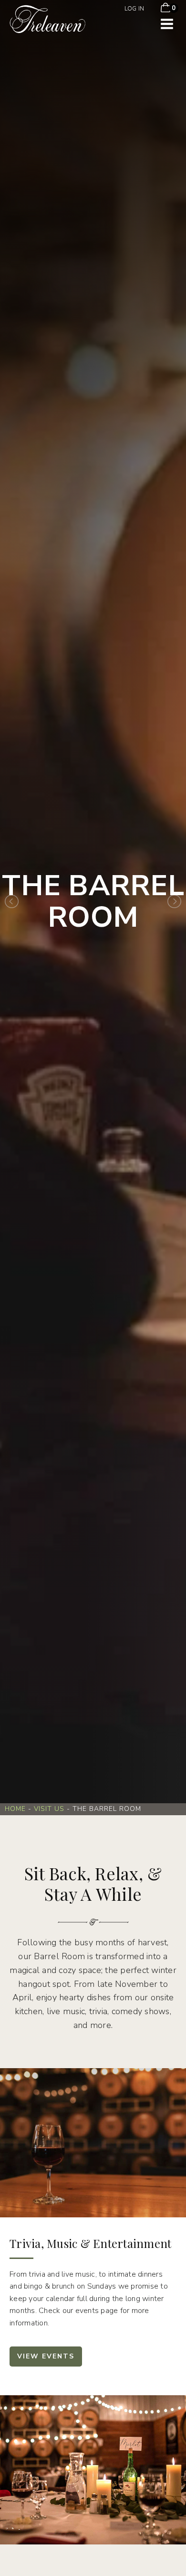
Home (15, 1809)
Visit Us (49, 1809)
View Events (46, 2356)
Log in (134, 9)
